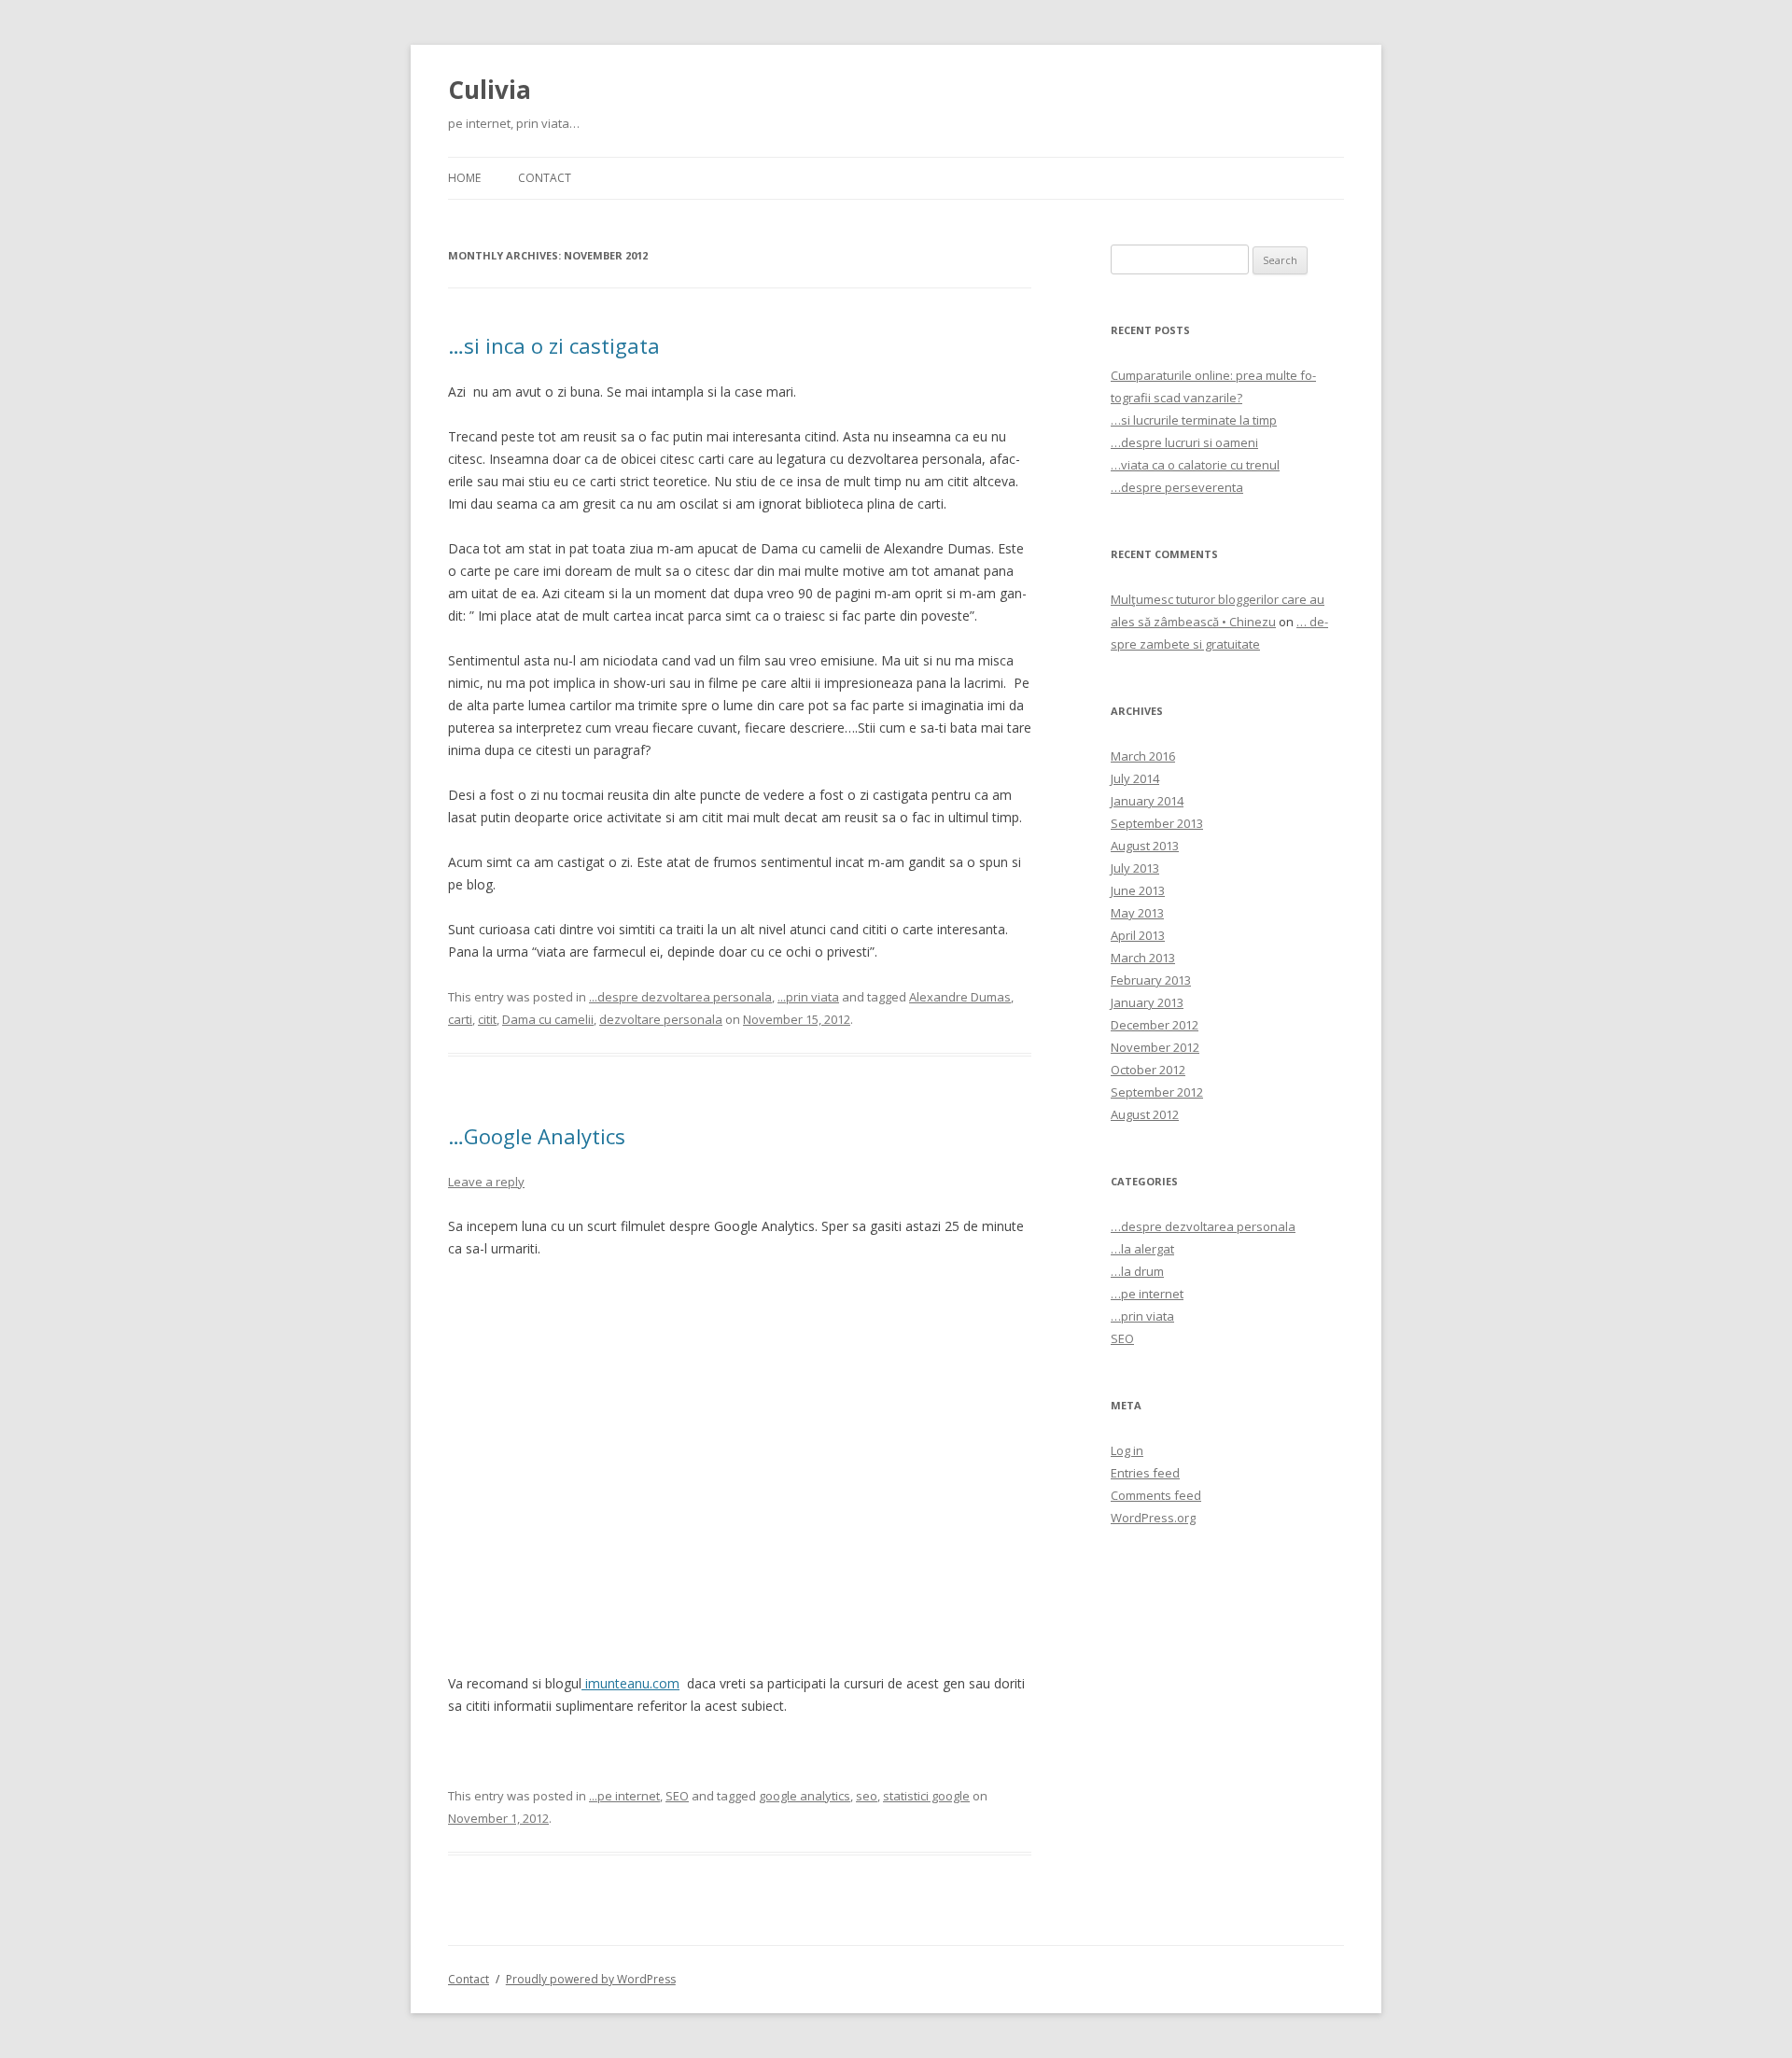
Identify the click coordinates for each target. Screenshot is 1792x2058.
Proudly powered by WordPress (591, 1979)
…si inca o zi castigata (554, 345)
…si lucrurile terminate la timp (1194, 420)
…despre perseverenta (1177, 487)
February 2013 (1151, 980)
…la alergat (1142, 1249)
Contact (545, 178)
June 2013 (1138, 890)
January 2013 (1147, 1002)
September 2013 (1157, 823)
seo (867, 1796)
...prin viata (808, 997)
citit (487, 1019)
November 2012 (1155, 1047)
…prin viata (1142, 1316)
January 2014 (1147, 801)
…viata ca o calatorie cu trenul (1195, 465)
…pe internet (1147, 1294)
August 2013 (1145, 846)
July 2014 (1135, 778)
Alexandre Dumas (960, 997)
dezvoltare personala (661, 1019)
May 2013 (1137, 913)
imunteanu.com (630, 1683)
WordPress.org (1153, 1518)
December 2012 (1155, 1025)
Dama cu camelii (548, 1019)
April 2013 (1138, 935)
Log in (1127, 1450)
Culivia (490, 90)
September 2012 (1157, 1092)
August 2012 (1145, 1114)
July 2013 (1135, 868)
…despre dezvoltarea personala (1203, 1226)
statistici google (926, 1796)
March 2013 (1143, 958)
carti (460, 1019)
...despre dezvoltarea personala (680, 997)
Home (464, 178)
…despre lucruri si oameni (1184, 442)
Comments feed (1156, 1495)
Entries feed (1145, 1473)
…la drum (1137, 1271)
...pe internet (624, 1796)
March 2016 (1143, 756)
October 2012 (1148, 1070)
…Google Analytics (537, 1136)
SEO (677, 1796)
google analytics (805, 1796)
